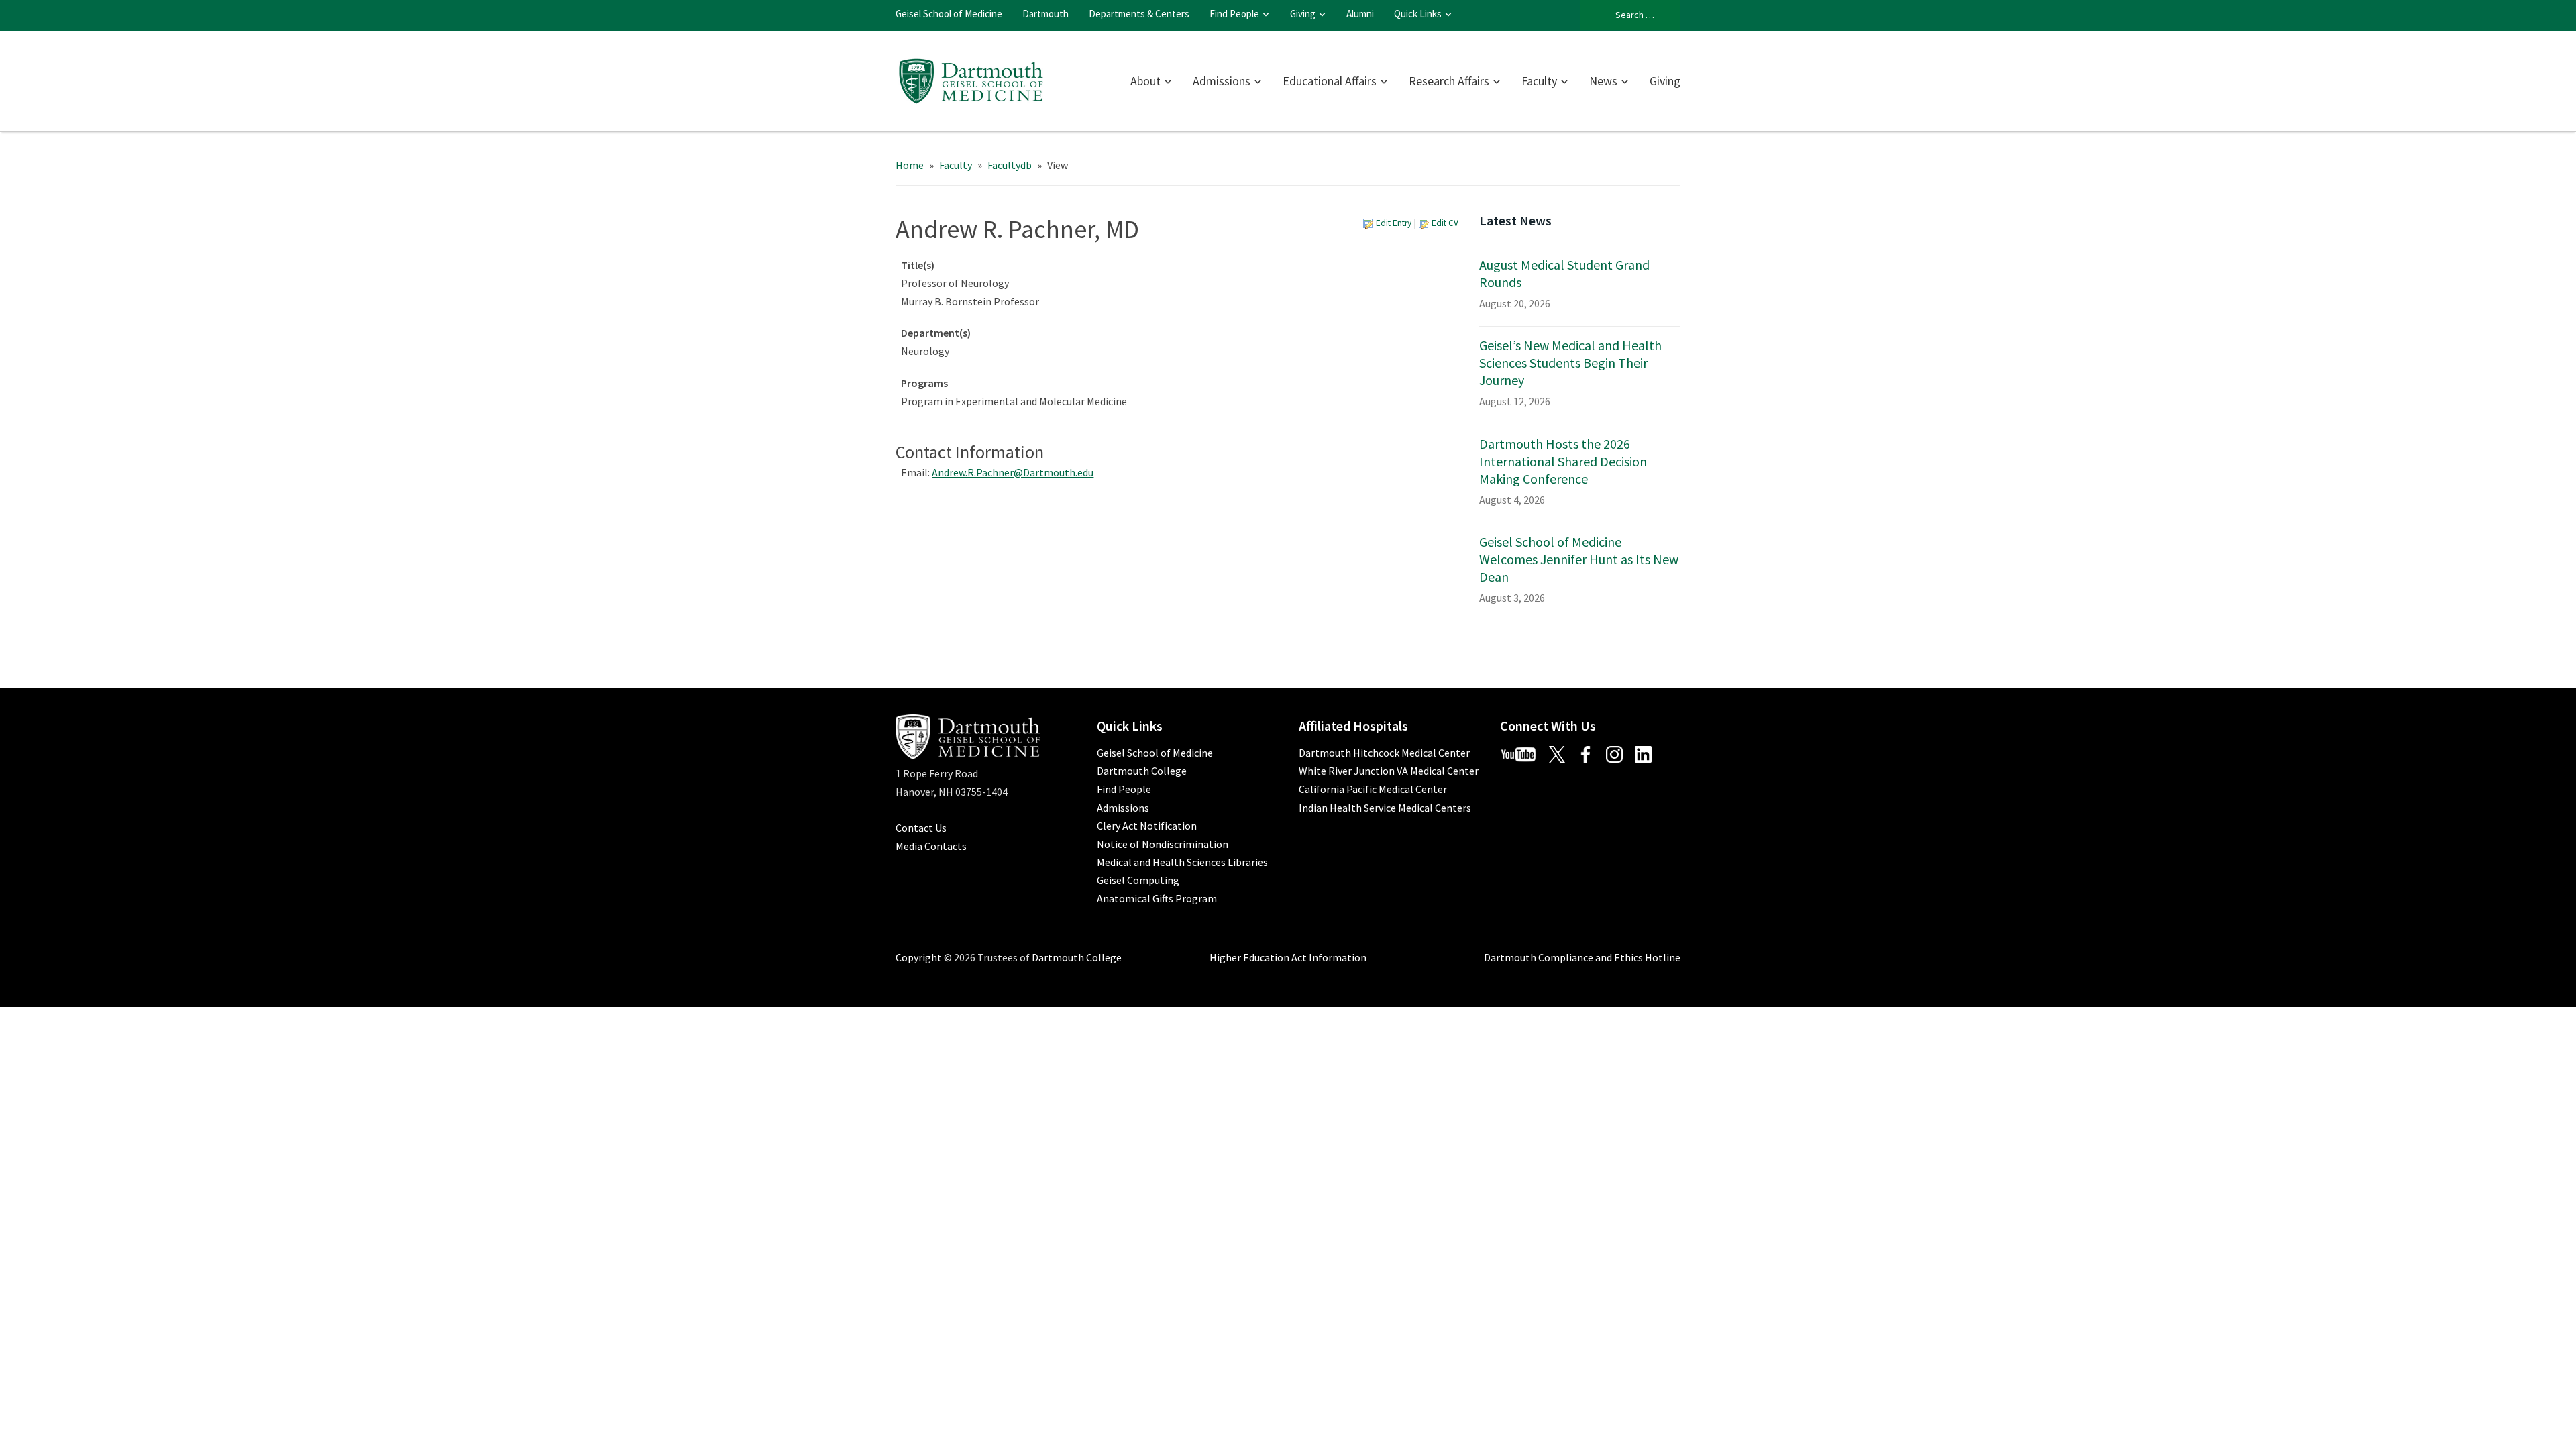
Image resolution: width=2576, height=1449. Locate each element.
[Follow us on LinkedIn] (1648, 753)
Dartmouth (1045, 14)
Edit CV (1445, 223)
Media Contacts (931, 846)
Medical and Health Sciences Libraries (1182, 862)
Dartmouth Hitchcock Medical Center (1384, 753)
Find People (1234, 14)
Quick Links (1418, 14)
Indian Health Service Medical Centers (1385, 808)
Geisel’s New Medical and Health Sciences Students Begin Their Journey (1570, 363)
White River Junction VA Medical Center (1389, 771)
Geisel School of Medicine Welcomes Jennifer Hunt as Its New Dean (1579, 559)
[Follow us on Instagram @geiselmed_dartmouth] (1619, 753)
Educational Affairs (1330, 81)
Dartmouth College (1142, 771)
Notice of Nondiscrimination (1163, 844)
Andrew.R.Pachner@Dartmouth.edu (1013, 472)
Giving (1303, 14)
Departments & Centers (1139, 14)
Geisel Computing (1138, 880)
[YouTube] (1523, 753)
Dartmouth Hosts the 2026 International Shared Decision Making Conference (1563, 461)
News (1603, 81)
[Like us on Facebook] (1591, 753)
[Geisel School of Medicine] (971, 79)
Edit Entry (1394, 223)
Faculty (1539, 81)
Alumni (1360, 14)
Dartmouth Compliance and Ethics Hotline (1582, 957)
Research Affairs (1449, 81)
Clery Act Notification (1147, 826)
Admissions (1222, 81)
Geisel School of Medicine (949, 14)
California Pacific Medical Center (1373, 789)
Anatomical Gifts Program (1157, 898)
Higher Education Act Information (1288, 957)
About (1145, 81)
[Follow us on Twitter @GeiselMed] (1562, 753)
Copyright (919, 957)
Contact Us (921, 828)
